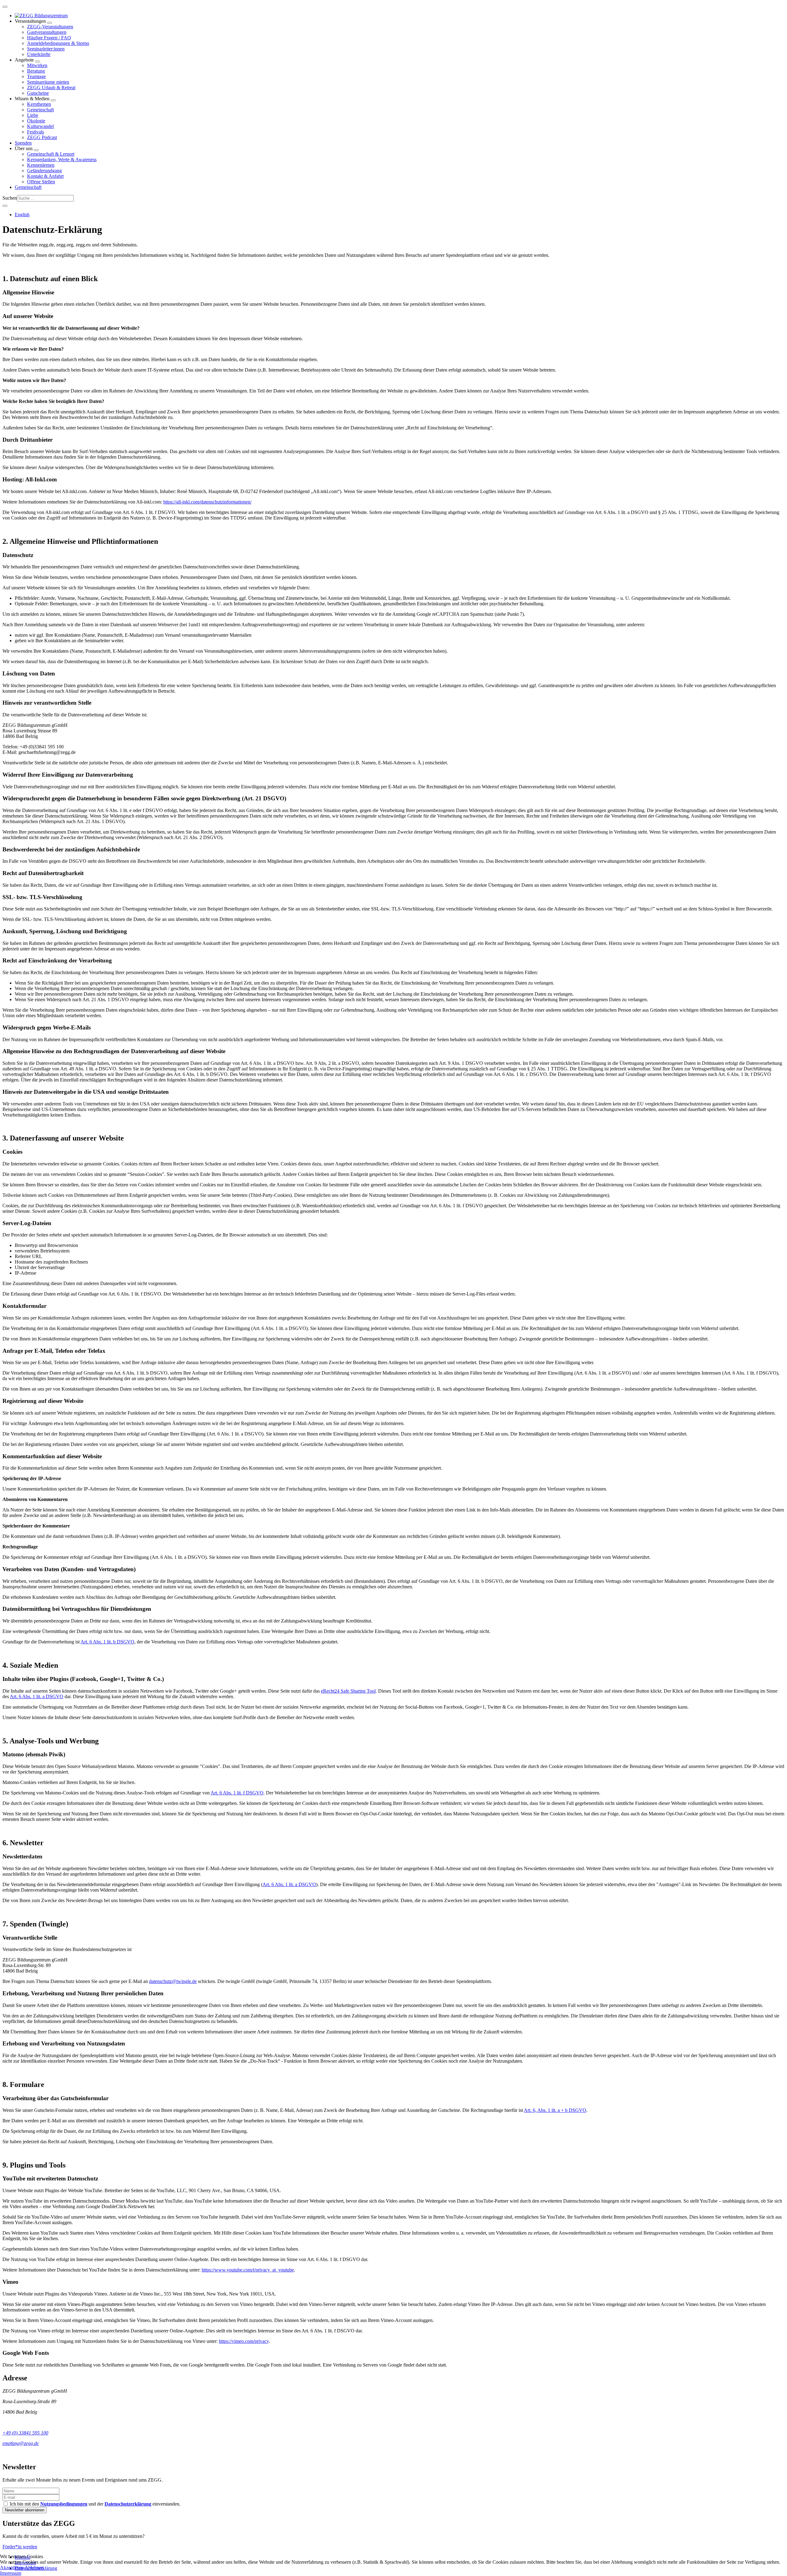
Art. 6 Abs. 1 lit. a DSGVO (37, 1696)
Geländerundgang (44, 171)
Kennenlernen (41, 165)
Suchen (10, 198)
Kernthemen (39, 104)
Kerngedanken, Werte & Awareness (62, 159)
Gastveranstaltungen (47, 32)
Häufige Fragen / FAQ (49, 38)
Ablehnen (34, 2568)
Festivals (36, 132)
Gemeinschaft (40, 110)
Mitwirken (37, 65)
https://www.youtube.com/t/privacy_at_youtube (248, 2270)
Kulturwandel (40, 126)
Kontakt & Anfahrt (45, 176)
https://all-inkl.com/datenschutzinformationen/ (207, 502)
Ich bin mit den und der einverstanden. (95, 2504)
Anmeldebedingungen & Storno (58, 43)
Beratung (36, 71)
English (22, 215)
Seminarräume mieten (48, 82)
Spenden (23, 143)
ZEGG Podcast (42, 137)
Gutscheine (38, 93)
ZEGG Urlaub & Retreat (51, 88)
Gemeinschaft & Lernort (51, 154)
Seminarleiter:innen (46, 49)
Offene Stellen (41, 182)
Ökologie (36, 121)
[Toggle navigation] (5, 7)
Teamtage (36, 76)
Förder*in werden (20, 2547)
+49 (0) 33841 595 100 (25, 2433)
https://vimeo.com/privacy (244, 2341)
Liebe (33, 115)
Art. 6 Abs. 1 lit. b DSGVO (107, 1642)
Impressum (11, 2573)
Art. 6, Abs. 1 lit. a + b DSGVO (555, 2110)
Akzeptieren (12, 2568)
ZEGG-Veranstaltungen (50, 27)
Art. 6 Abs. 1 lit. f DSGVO (237, 1793)
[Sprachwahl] (5, 206)
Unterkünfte (39, 54)
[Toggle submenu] (49, 23)
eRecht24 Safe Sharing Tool (348, 1691)
